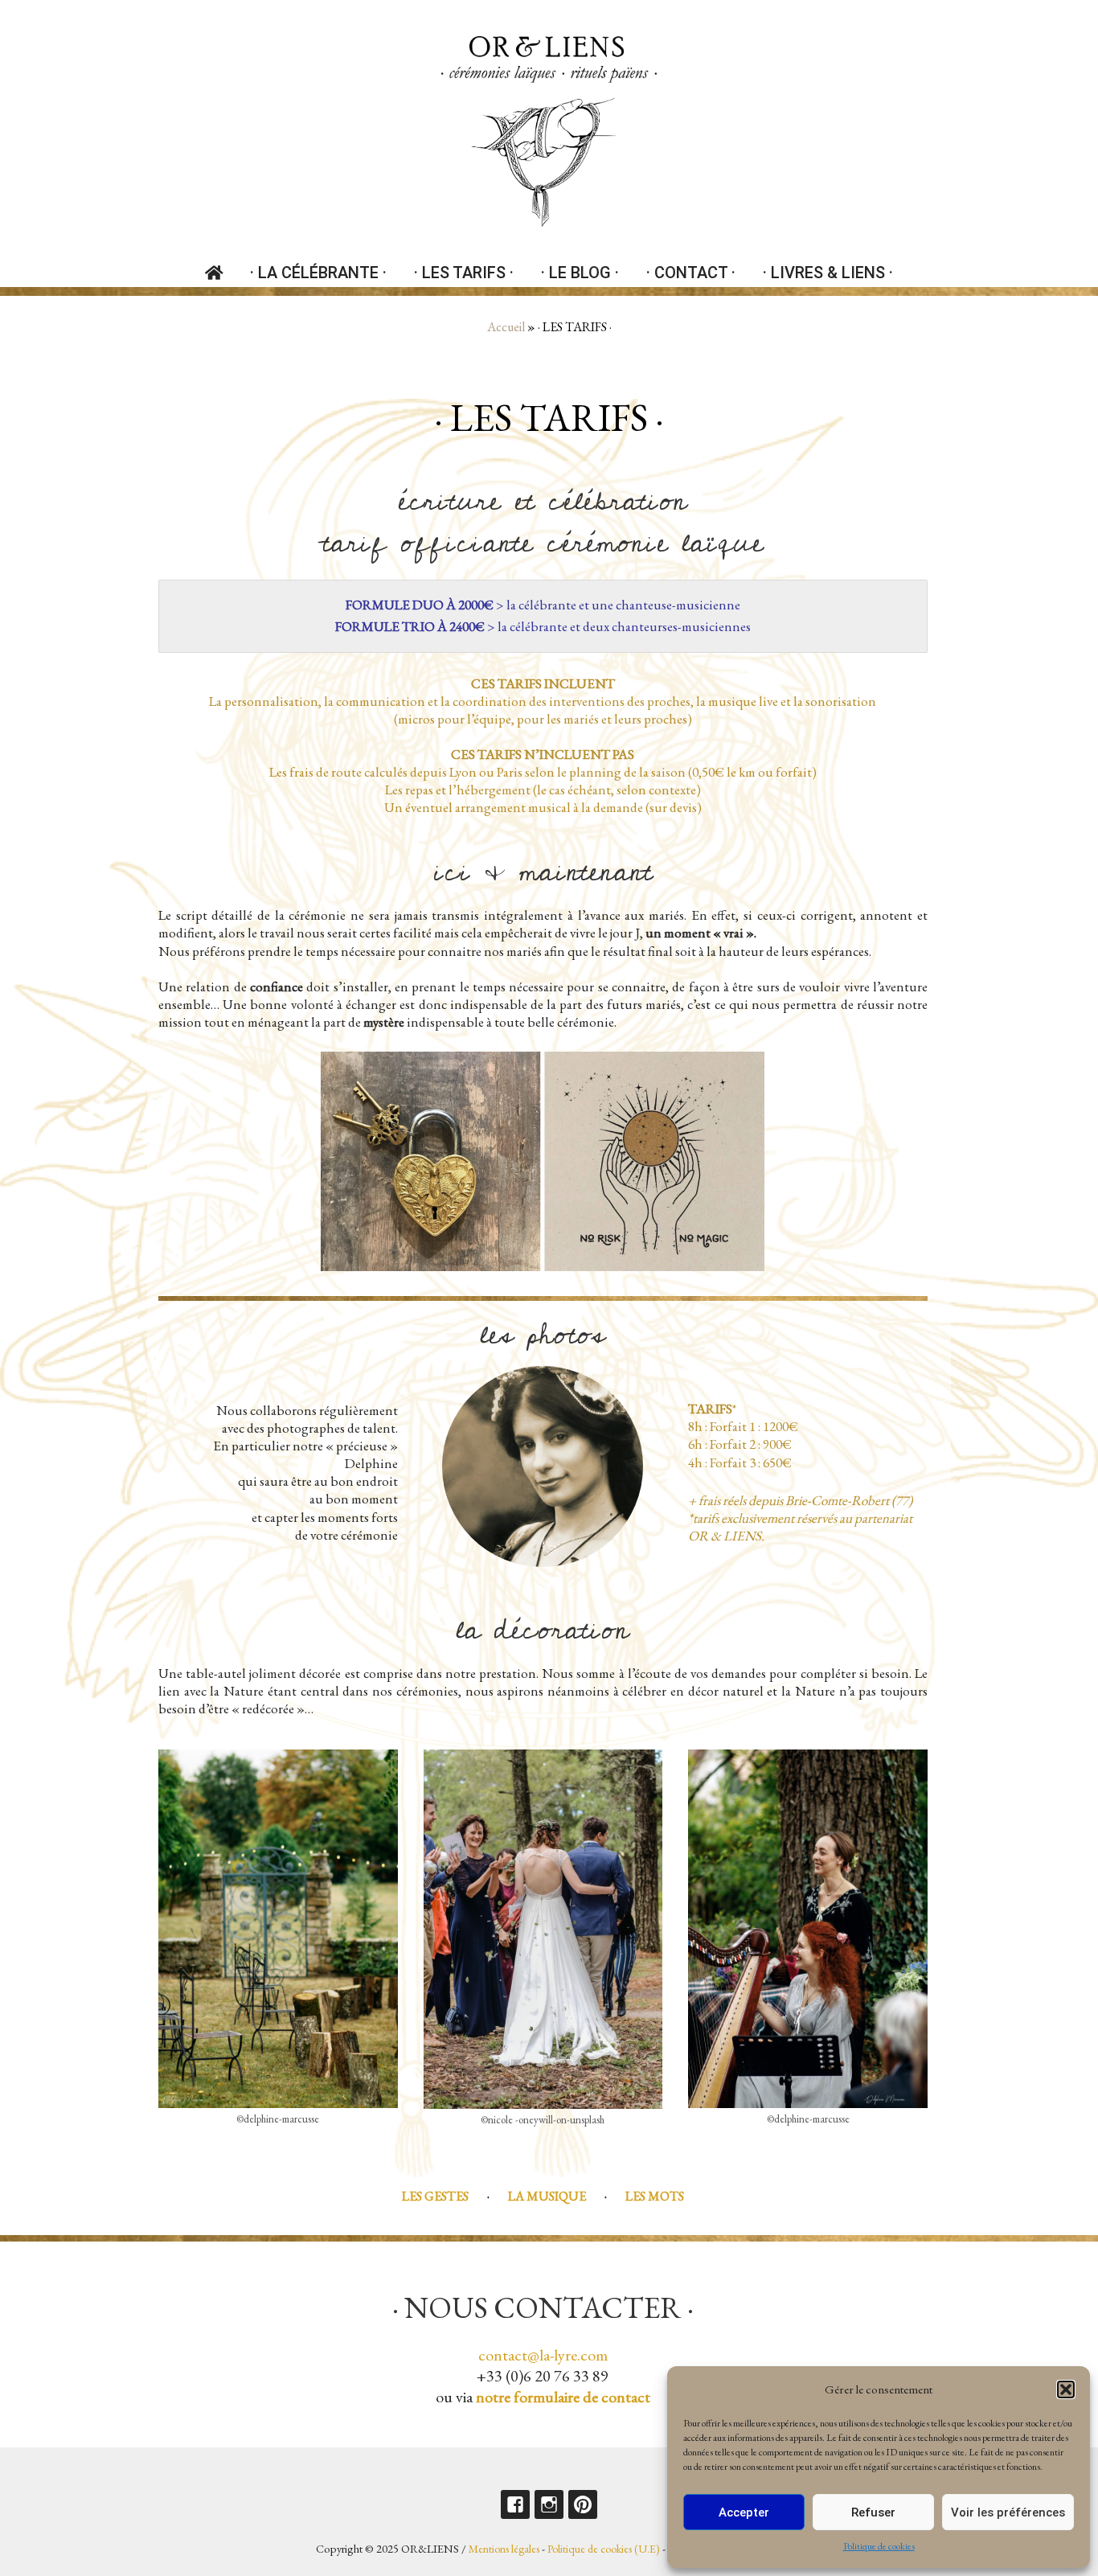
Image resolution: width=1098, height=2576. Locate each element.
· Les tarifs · (464, 273)
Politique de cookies (879, 2546)
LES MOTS (655, 2196)
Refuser (873, 2512)
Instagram (549, 2504)
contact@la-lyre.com (543, 2355)
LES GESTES (435, 2196)
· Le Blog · (580, 273)
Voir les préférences (1008, 2512)
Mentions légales (504, 2549)
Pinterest (583, 2504)
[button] (1066, 2389)
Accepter (744, 2512)
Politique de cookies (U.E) (604, 2549)
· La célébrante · (318, 273)
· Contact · (691, 273)
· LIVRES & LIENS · (828, 273)
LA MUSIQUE (547, 2196)
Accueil (506, 327)
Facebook (515, 2504)
